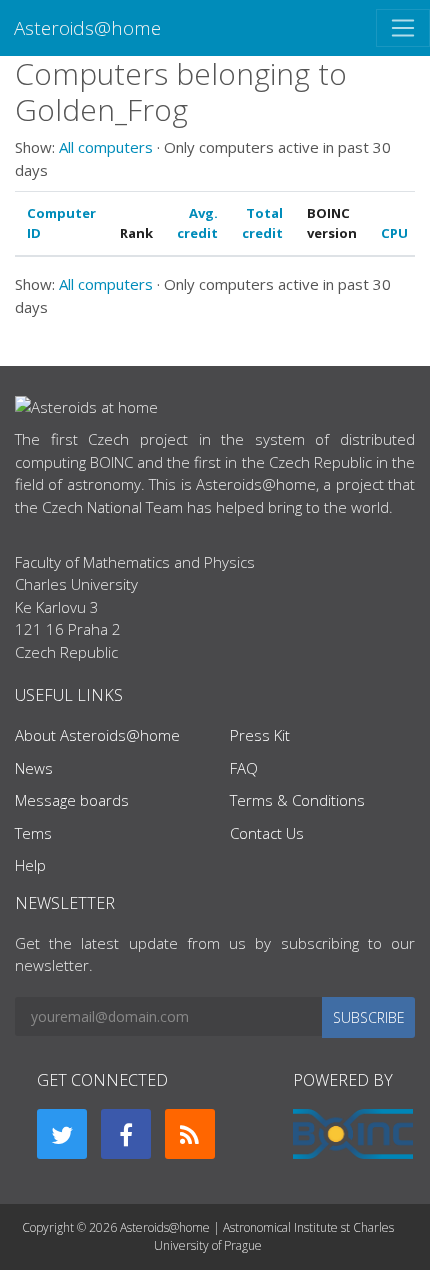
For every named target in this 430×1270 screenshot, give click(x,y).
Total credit (262, 223)
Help (30, 865)
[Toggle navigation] (403, 28)
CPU (394, 233)
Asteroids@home (87, 27)
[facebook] (126, 1134)
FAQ (244, 768)
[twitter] (62, 1134)
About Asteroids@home (97, 735)
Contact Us (267, 833)
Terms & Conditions (297, 800)
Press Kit (260, 735)
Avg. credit (197, 223)
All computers (106, 147)
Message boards (72, 800)
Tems (33, 833)
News (34, 768)
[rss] (190, 1134)
